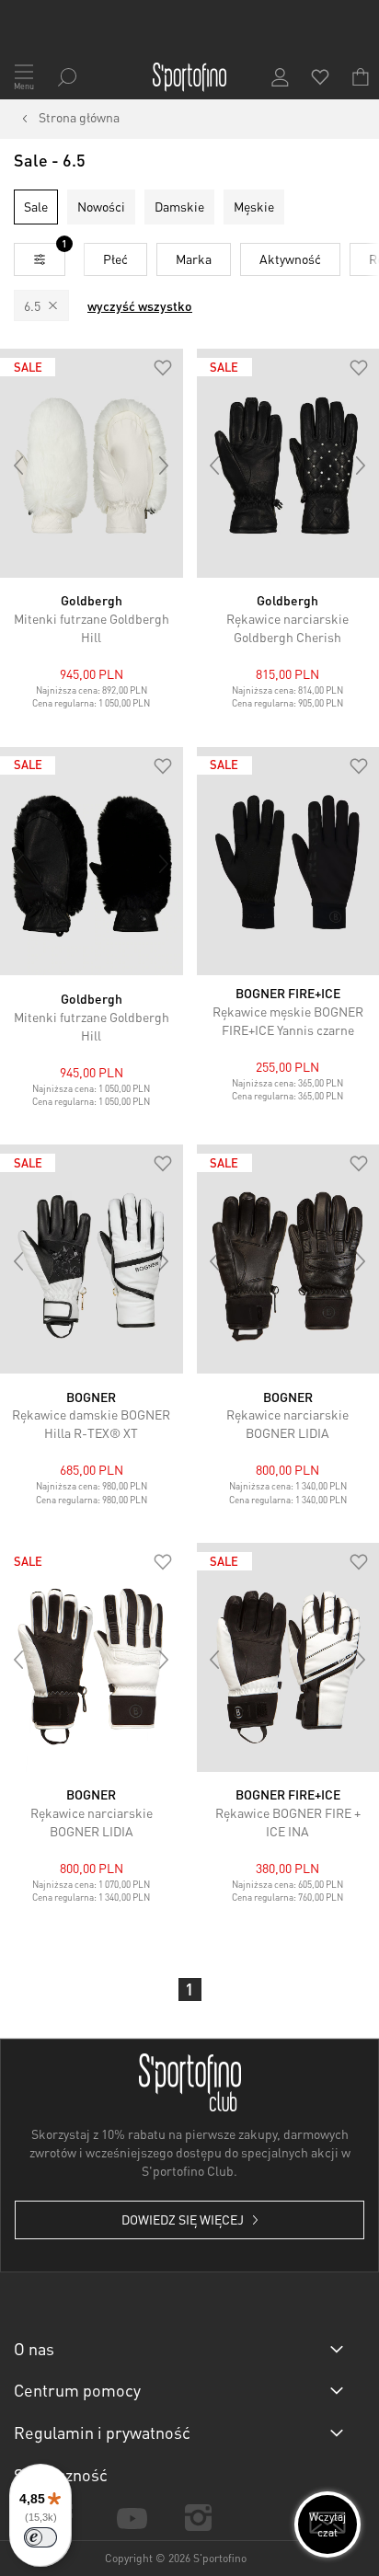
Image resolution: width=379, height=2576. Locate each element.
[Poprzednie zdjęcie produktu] (18, 466)
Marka (194, 259)
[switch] (40, 2537)
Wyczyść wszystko (140, 305)
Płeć (115, 259)
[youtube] (132, 2517)
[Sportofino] (189, 77)
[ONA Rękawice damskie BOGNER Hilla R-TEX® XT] (92, 1259)
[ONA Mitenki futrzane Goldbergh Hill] (92, 463)
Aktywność (290, 259)
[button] (163, 369)
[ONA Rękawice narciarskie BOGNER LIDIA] (92, 1657)
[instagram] (199, 2518)
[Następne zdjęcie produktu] (165, 466)
